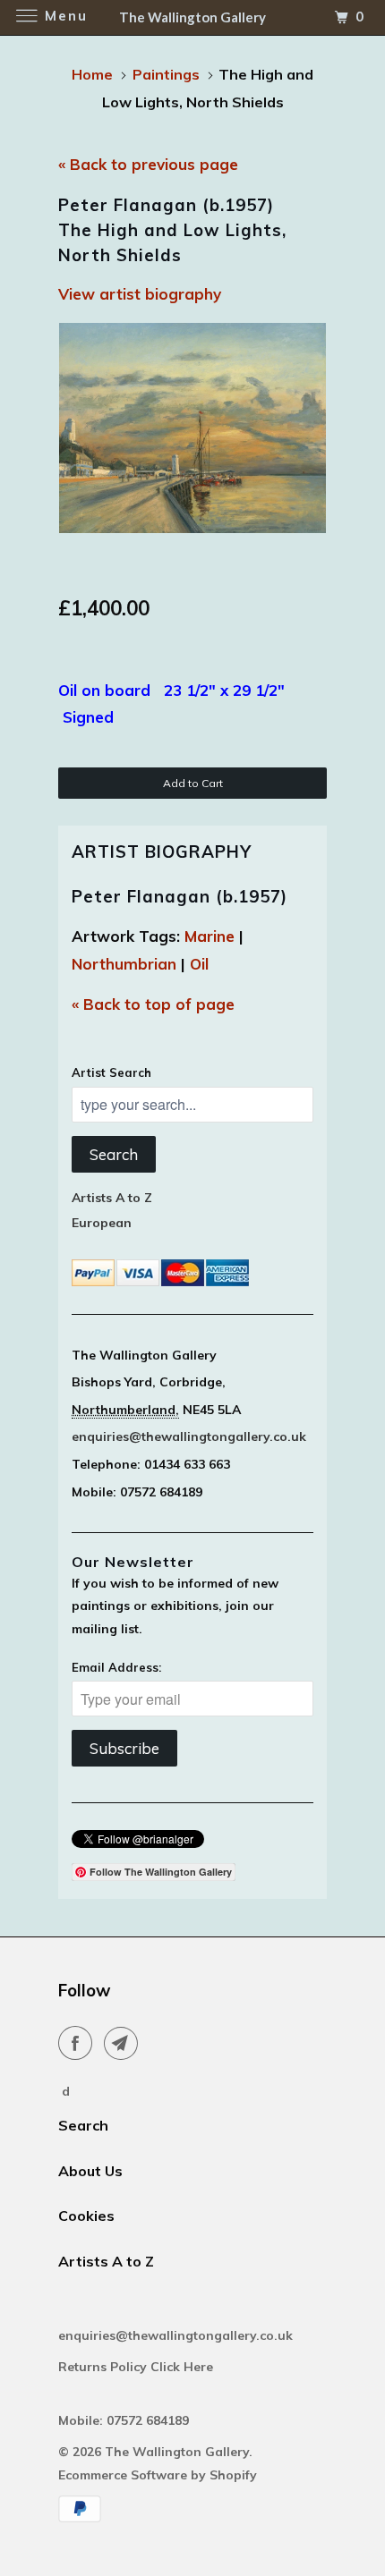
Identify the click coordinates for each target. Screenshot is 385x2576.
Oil (199, 964)
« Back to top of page (153, 1004)
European (102, 1223)
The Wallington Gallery (177, 2452)
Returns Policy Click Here (137, 2367)
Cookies (86, 2216)
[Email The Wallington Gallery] (124, 2043)
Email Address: (116, 1667)
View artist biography (140, 294)
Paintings (166, 74)
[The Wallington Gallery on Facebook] (79, 2043)
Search (114, 1154)
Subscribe (124, 1748)
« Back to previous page (148, 164)
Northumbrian (124, 964)
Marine (210, 936)
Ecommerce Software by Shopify (158, 2475)
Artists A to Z (112, 1198)
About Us (90, 2171)
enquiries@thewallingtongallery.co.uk (189, 1436)
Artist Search (111, 1072)
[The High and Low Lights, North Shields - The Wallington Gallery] (192, 428)
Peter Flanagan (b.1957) (180, 896)
